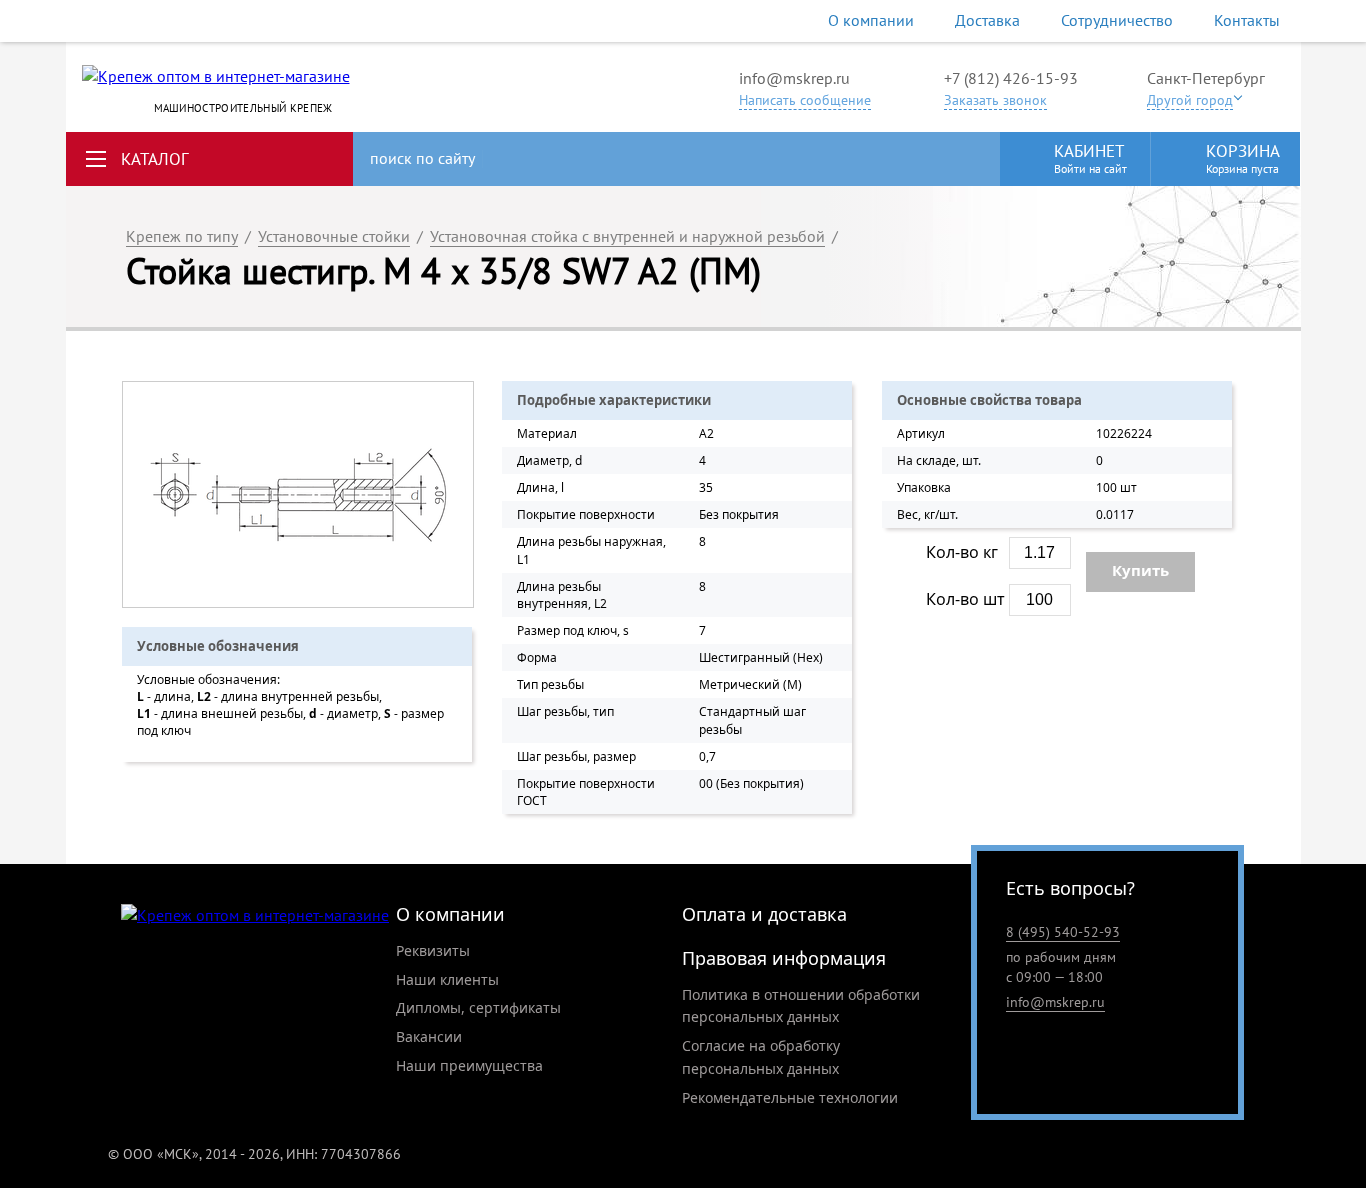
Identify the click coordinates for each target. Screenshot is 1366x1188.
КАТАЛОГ (155, 159)
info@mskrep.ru (794, 78)
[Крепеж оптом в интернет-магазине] (255, 915)
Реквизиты (433, 950)
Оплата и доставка (764, 914)
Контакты (1247, 20)
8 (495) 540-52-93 (1063, 932)
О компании (871, 20)
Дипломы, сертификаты (478, 1007)
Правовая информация (784, 958)
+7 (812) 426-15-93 (1011, 78)
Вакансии (429, 1036)
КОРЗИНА (1243, 158)
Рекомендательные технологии (790, 1097)
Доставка (987, 20)
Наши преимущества (469, 1065)
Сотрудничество (1117, 20)
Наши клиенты (447, 979)
